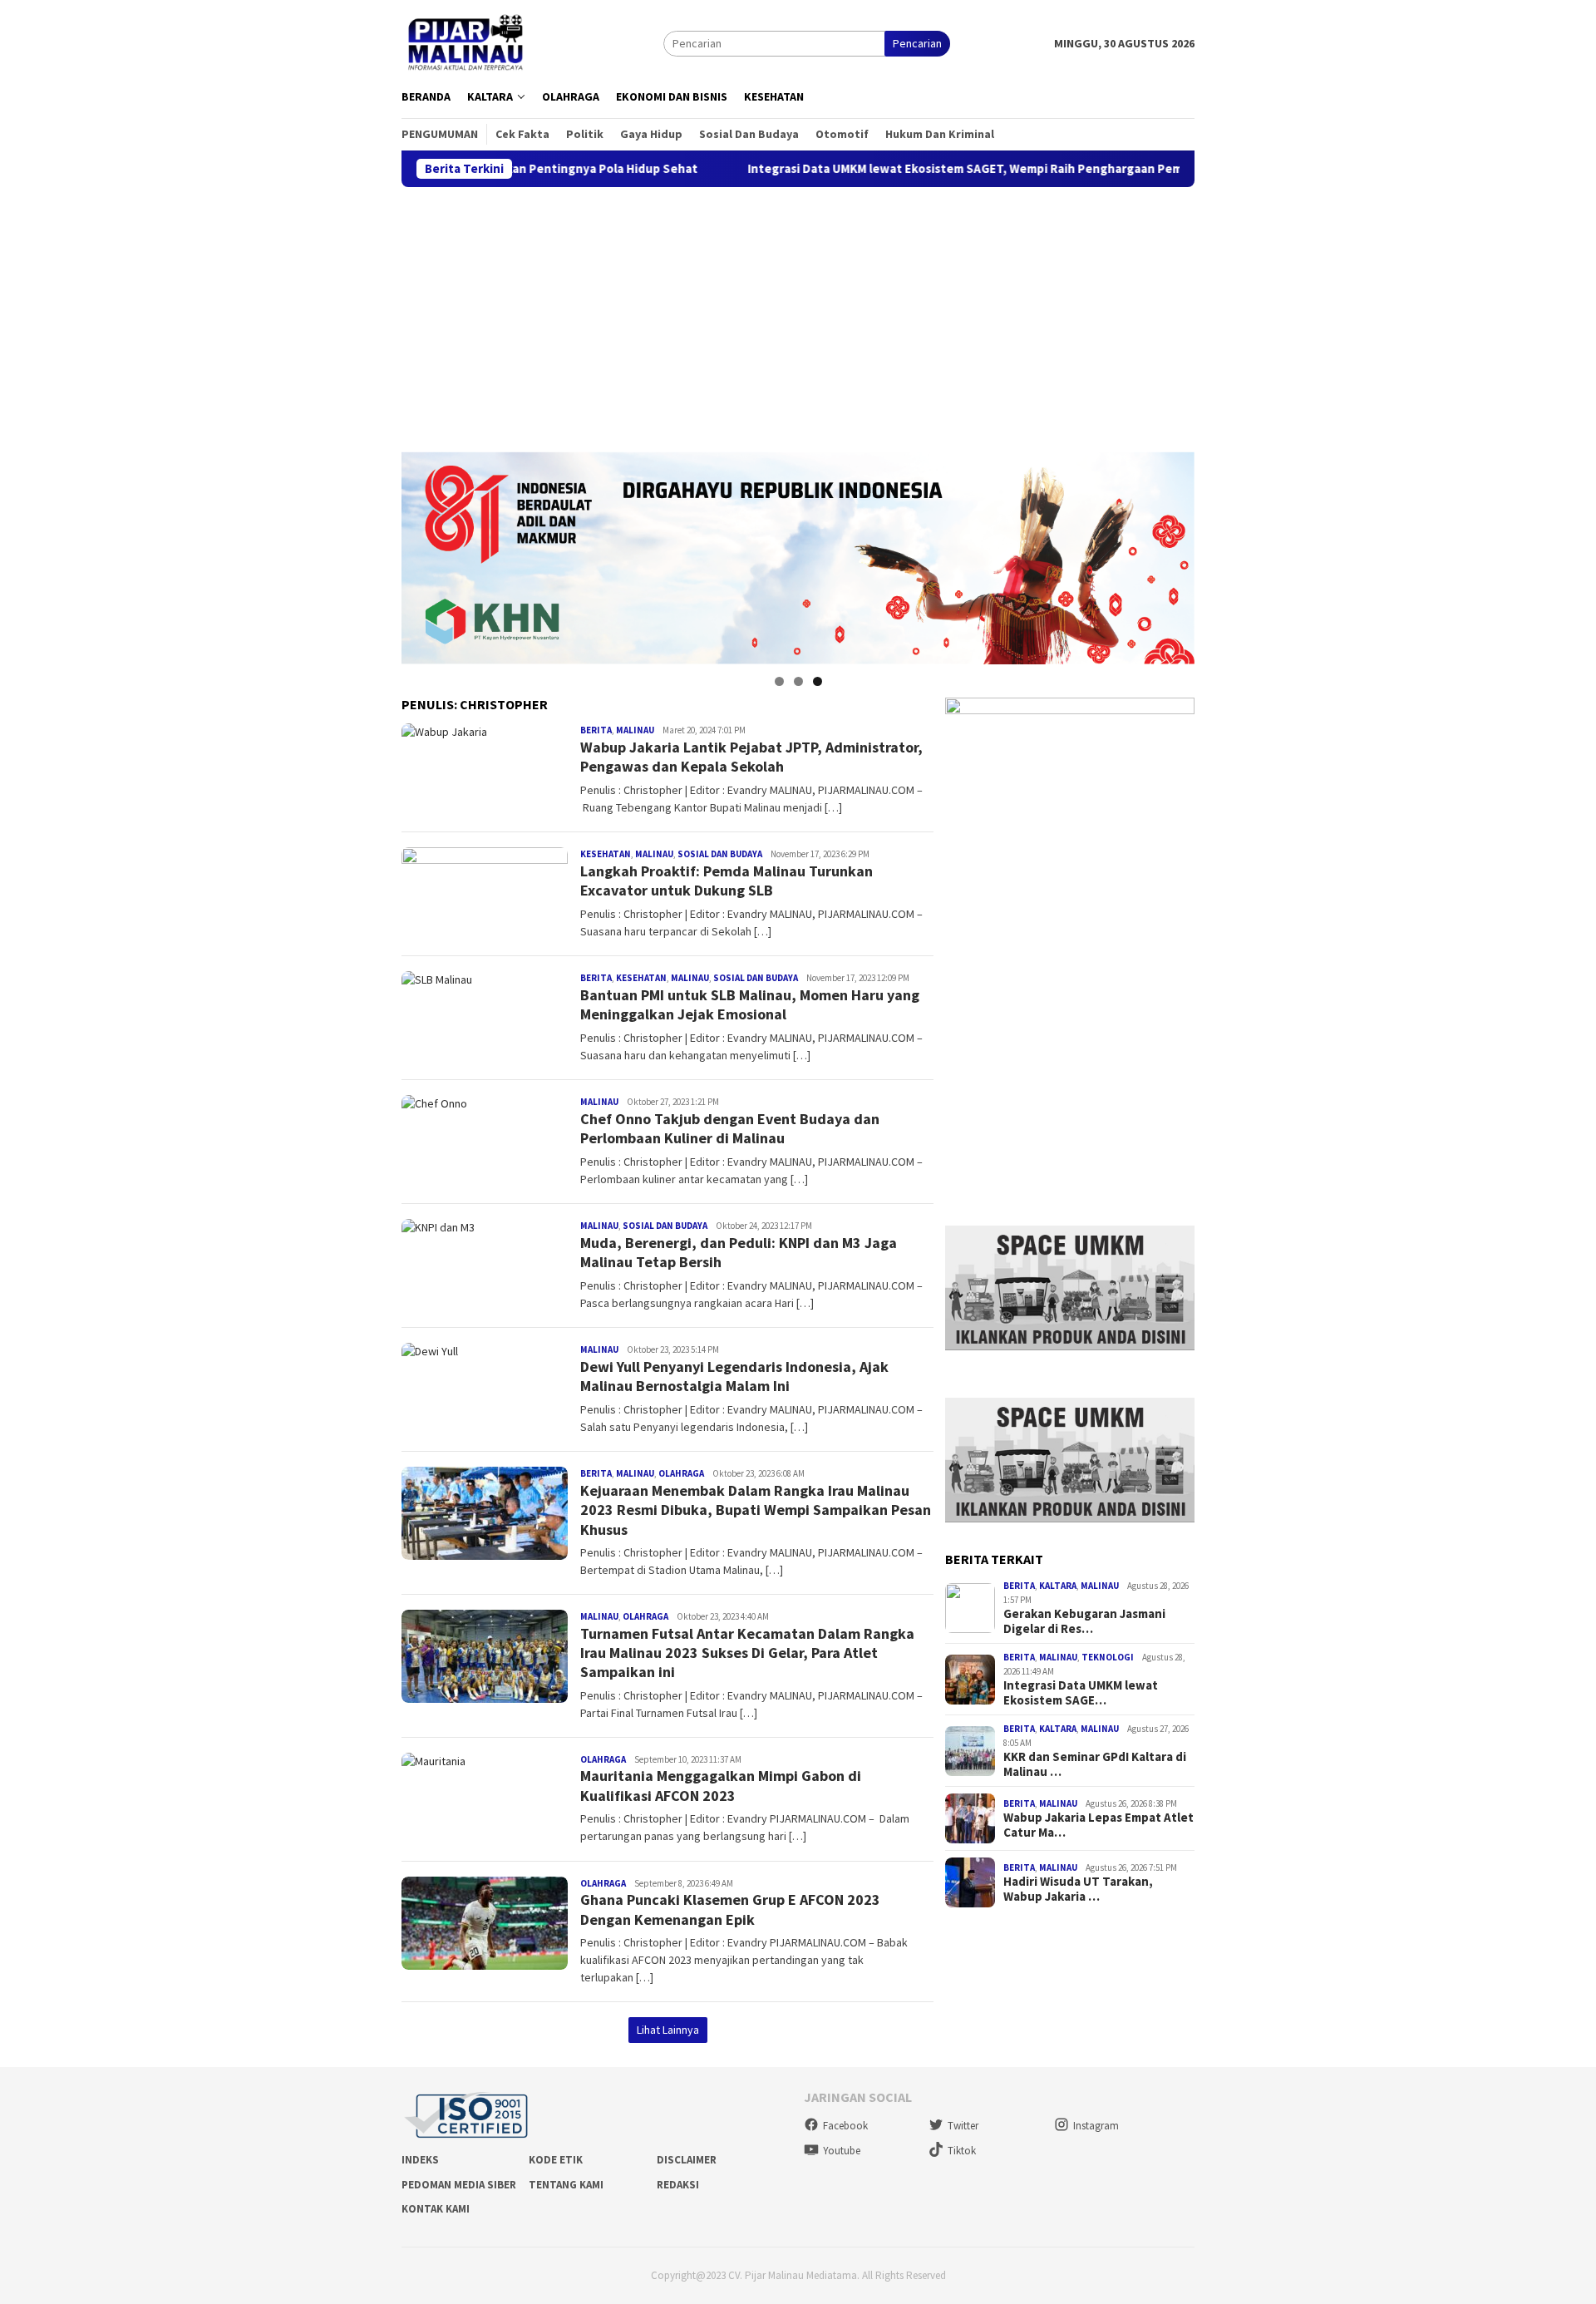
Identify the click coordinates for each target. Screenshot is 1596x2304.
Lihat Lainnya (668, 2030)
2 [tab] (798, 681)
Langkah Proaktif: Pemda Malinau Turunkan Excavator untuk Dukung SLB (727, 881)
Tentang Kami (566, 2185)
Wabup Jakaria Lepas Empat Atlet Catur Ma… (1098, 1826)
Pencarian (917, 43)
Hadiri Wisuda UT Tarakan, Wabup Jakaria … (1078, 1890)
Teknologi (1108, 1657)
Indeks (420, 2160)
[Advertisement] (798, 312)
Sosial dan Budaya (720, 854)
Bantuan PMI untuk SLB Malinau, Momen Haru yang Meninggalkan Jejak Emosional (750, 1004)
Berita (596, 730)
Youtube (842, 2151)
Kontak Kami (436, 2209)
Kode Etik (556, 2160)
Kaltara (1058, 1586)
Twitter (963, 2126)
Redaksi (678, 2185)
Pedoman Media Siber (459, 2185)
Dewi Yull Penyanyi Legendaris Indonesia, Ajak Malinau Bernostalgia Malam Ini (734, 1376)
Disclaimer (687, 2160)
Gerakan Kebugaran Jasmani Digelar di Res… (1084, 1621)
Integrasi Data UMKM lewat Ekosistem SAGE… (1081, 1693)
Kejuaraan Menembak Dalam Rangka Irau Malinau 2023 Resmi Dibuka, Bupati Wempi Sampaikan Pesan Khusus (756, 1510)
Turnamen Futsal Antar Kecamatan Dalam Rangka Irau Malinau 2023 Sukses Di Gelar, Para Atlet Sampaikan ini (747, 1653)
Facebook (845, 2126)
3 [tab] (818, 681)
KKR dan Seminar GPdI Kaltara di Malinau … (1095, 1764)
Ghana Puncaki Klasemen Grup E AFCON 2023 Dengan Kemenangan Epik (730, 1909)
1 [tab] (779, 681)
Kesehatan (606, 854)
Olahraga (681, 1473)
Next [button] (1174, 554)
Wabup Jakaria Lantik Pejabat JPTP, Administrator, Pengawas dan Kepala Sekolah (751, 757)
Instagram (1096, 2126)
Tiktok (962, 2151)
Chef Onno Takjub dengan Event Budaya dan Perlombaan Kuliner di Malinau (730, 1128)
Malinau (635, 730)
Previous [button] (422, 554)
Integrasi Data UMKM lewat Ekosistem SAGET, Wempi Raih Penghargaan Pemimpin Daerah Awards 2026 (921, 169)
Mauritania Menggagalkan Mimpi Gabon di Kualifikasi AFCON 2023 (721, 1785)
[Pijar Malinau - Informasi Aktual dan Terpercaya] (467, 42)
